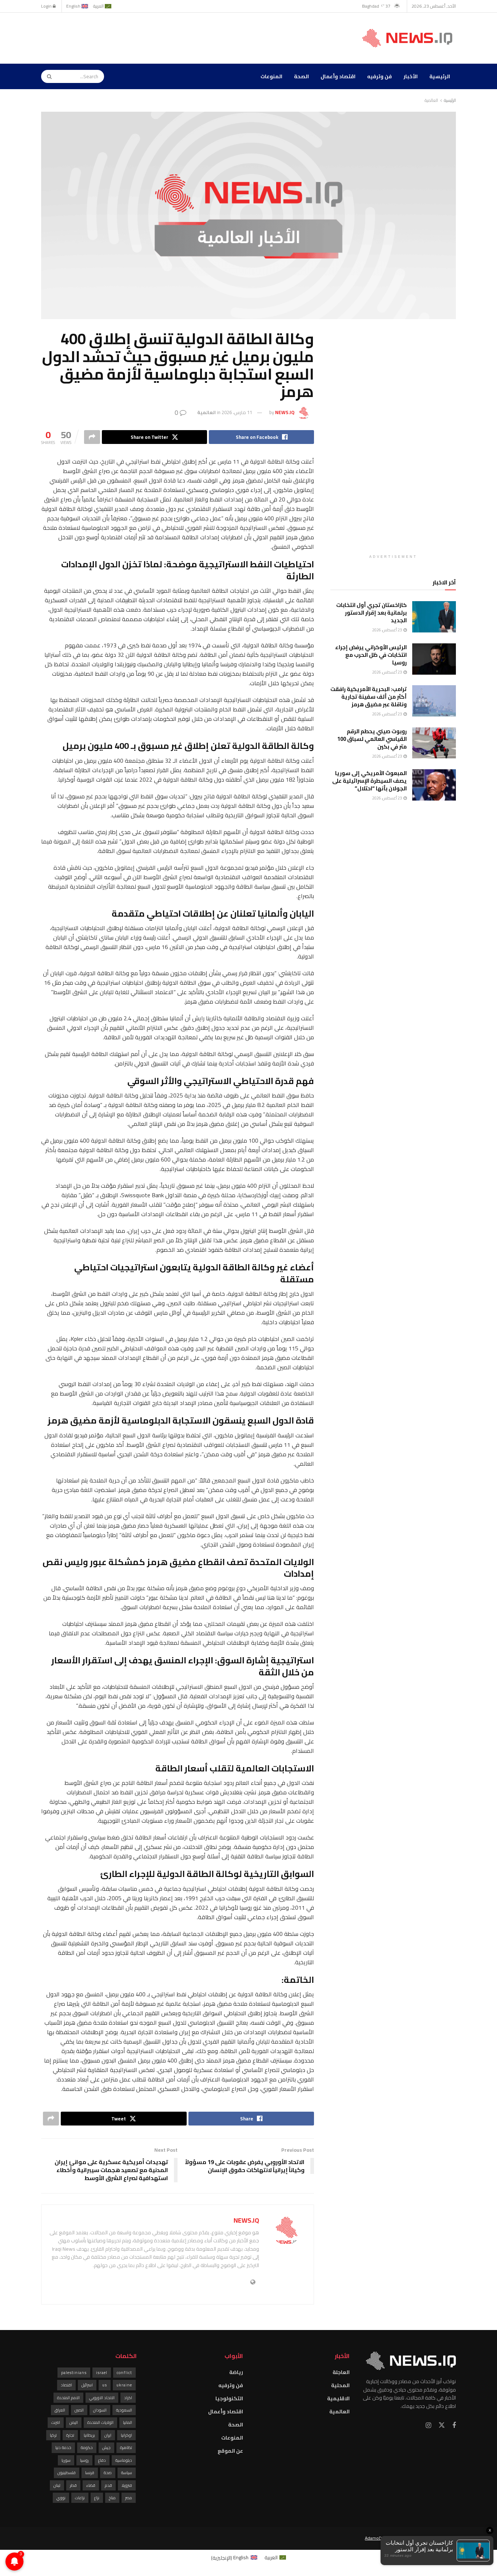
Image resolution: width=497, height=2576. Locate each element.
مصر (129, 2498)
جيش (106, 2448)
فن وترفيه (379, 76)
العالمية (431, 100)
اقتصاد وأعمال (338, 76)
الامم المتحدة (68, 2398)
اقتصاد (66, 2385)
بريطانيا (89, 2435)
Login (47, 6)
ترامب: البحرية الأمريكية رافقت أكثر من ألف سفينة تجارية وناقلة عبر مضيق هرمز (369, 697)
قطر (73, 2485)
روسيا (84, 2460)
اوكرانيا (126, 2435)
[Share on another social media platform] (92, 437)
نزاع (97, 2498)
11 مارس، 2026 (237, 412)
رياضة (236, 2372)
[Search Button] (47, 76)
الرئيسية (440, 76)
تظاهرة (126, 2448)
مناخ (112, 2498)
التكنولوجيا (229, 2398)
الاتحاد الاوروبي (102, 2398)
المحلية (340, 2385)
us (105, 2385)
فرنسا (90, 2473)
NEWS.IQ (285, 412)
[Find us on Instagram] (428, 2426)
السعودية (124, 2410)
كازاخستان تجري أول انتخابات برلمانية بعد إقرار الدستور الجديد (371, 613)
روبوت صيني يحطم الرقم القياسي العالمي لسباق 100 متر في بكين (372, 739)
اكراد (128, 2398)
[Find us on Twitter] (442, 2425)
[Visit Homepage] (409, 38)
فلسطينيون (67, 2473)
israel (102, 2373)
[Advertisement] (174, 37)
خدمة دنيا (63, 2448)
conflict (124, 2373)
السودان (100, 2410)
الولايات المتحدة (100, 2422)
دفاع (102, 2460)
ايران (108, 2435)
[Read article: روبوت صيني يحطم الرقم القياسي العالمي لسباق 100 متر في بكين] (434, 743)
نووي (61, 2498)
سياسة (127, 2473)
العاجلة (341, 2372)
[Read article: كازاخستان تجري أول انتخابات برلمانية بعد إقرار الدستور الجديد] (434, 617)
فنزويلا (127, 2485)
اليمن (74, 2422)
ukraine (124, 2385)
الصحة (301, 76)
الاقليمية (338, 2398)
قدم (108, 2485)
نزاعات (80, 2498)
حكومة (87, 2448)
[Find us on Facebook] (454, 2426)
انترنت (56, 2422)
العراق (60, 2410)
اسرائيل (87, 2385)
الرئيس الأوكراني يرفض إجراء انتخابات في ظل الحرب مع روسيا (371, 655)
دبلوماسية (124, 2460)
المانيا (128, 2422)
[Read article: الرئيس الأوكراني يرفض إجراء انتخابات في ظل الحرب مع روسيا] (434, 659)
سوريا (66, 2460)
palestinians (74, 2373)
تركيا (53, 2435)
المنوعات (271, 76)
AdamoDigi (375, 2538)
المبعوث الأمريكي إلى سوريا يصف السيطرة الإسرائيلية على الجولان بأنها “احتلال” (369, 781)
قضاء (91, 2485)
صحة (108, 2473)
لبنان (57, 2485)
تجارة (70, 2435)
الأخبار (411, 76)
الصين (79, 2410)
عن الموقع (230, 2451)
